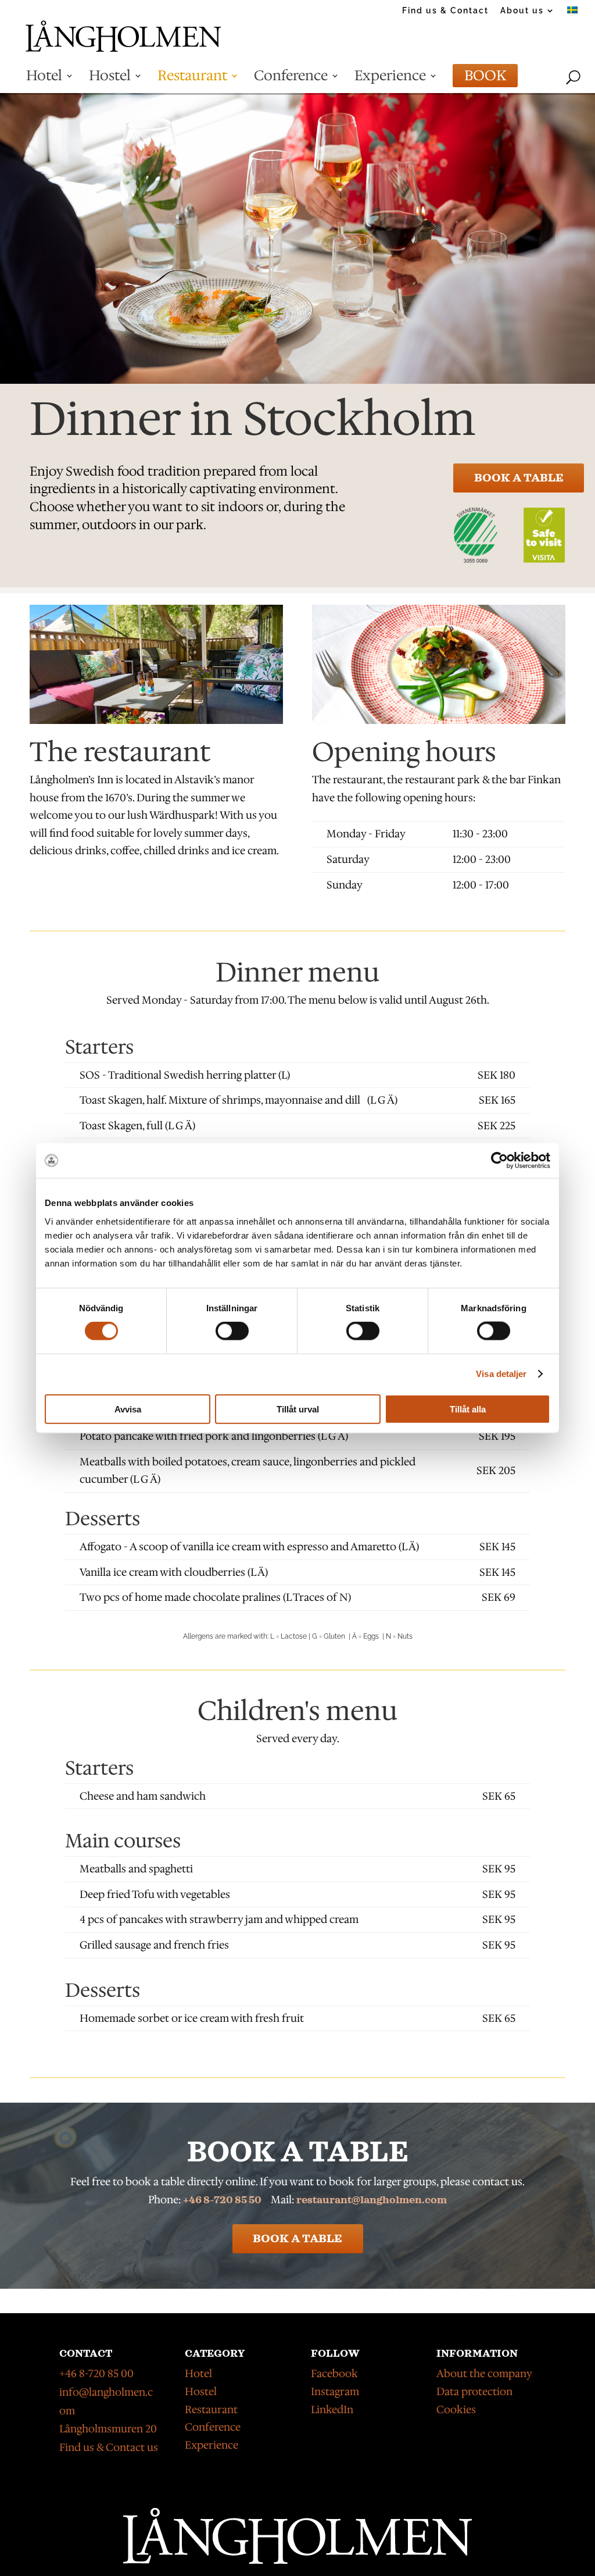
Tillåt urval (298, 1409)
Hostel (110, 80)
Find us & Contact (445, 11)
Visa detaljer (501, 1374)
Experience (390, 80)
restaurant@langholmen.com (372, 2200)
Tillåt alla (468, 1409)
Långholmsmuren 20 (108, 2429)
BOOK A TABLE (519, 478)
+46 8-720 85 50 (222, 2200)
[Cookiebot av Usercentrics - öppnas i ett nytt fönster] (499, 1161)
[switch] (232, 1331)
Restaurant (192, 80)
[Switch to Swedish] (572, 14)
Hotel (44, 80)
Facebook (334, 2374)
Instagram (335, 2392)
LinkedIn (332, 2410)
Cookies (456, 2410)
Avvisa (128, 1409)
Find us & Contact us (109, 2447)
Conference (291, 80)
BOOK (485, 80)
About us (522, 11)
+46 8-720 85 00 (96, 2374)
